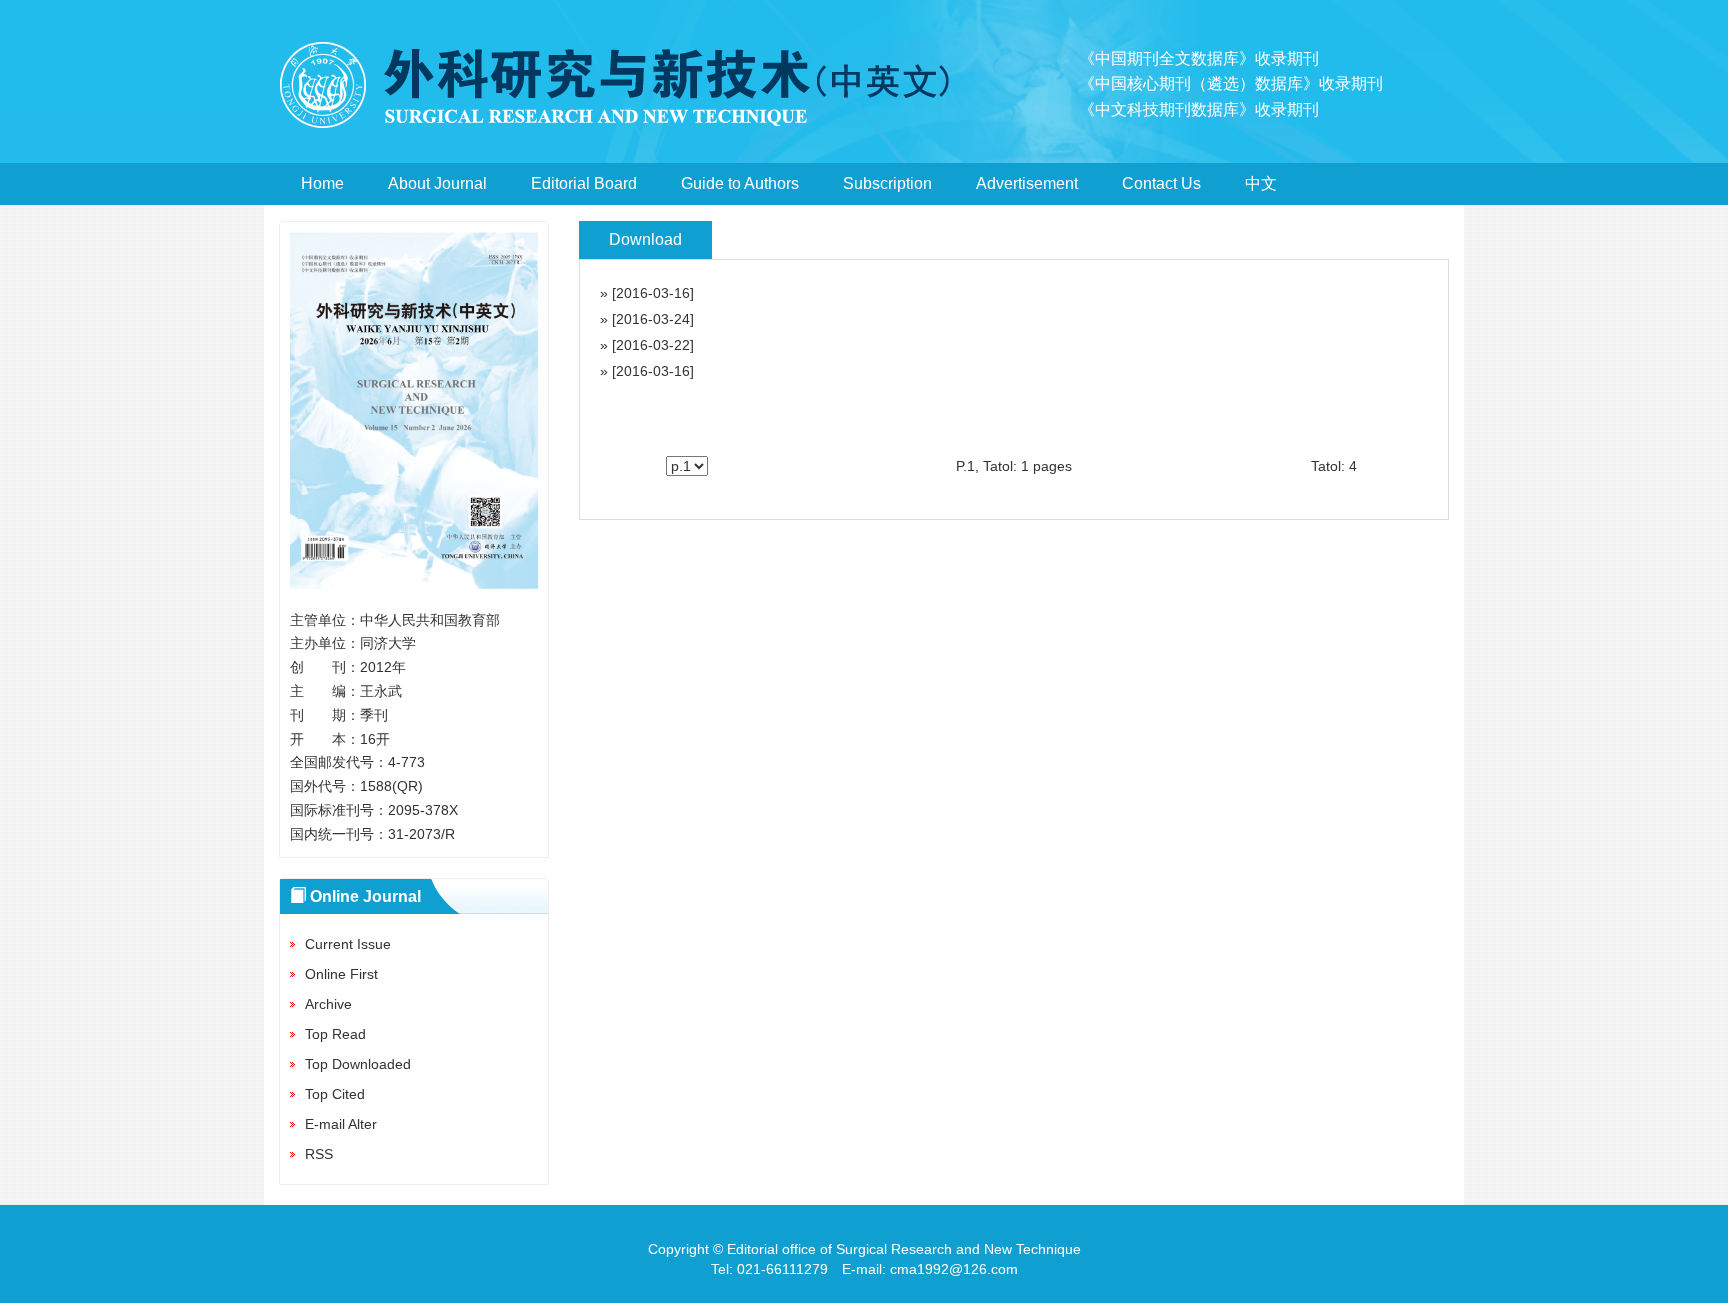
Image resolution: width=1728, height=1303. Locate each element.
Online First (341, 974)
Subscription (887, 183)
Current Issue (348, 944)
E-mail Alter (341, 1124)
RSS (319, 1154)
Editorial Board (584, 183)
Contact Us (1161, 183)
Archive (328, 1004)
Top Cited (335, 1094)
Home (322, 183)
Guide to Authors (740, 183)
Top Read (335, 1034)
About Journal (437, 183)
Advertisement (1027, 183)
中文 (1261, 183)
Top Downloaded (358, 1064)
